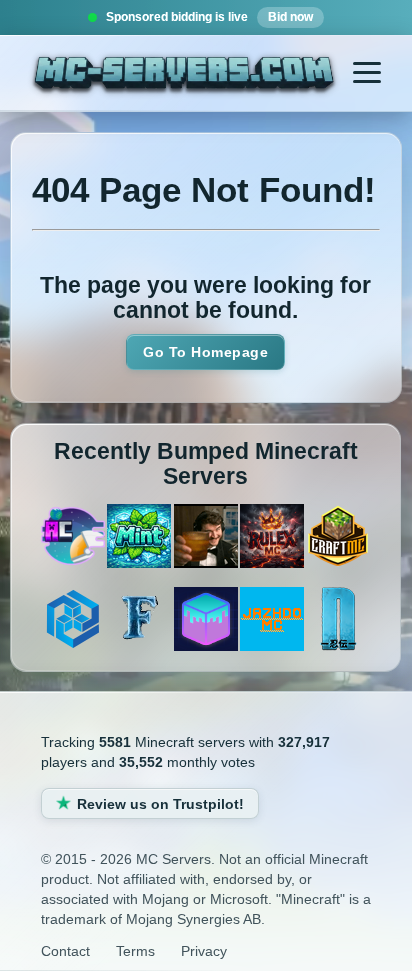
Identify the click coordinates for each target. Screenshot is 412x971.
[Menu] (367, 73)
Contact (65, 951)
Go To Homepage (205, 352)
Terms (135, 951)
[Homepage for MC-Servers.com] (183, 75)
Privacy (204, 951)
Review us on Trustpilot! (160, 804)
